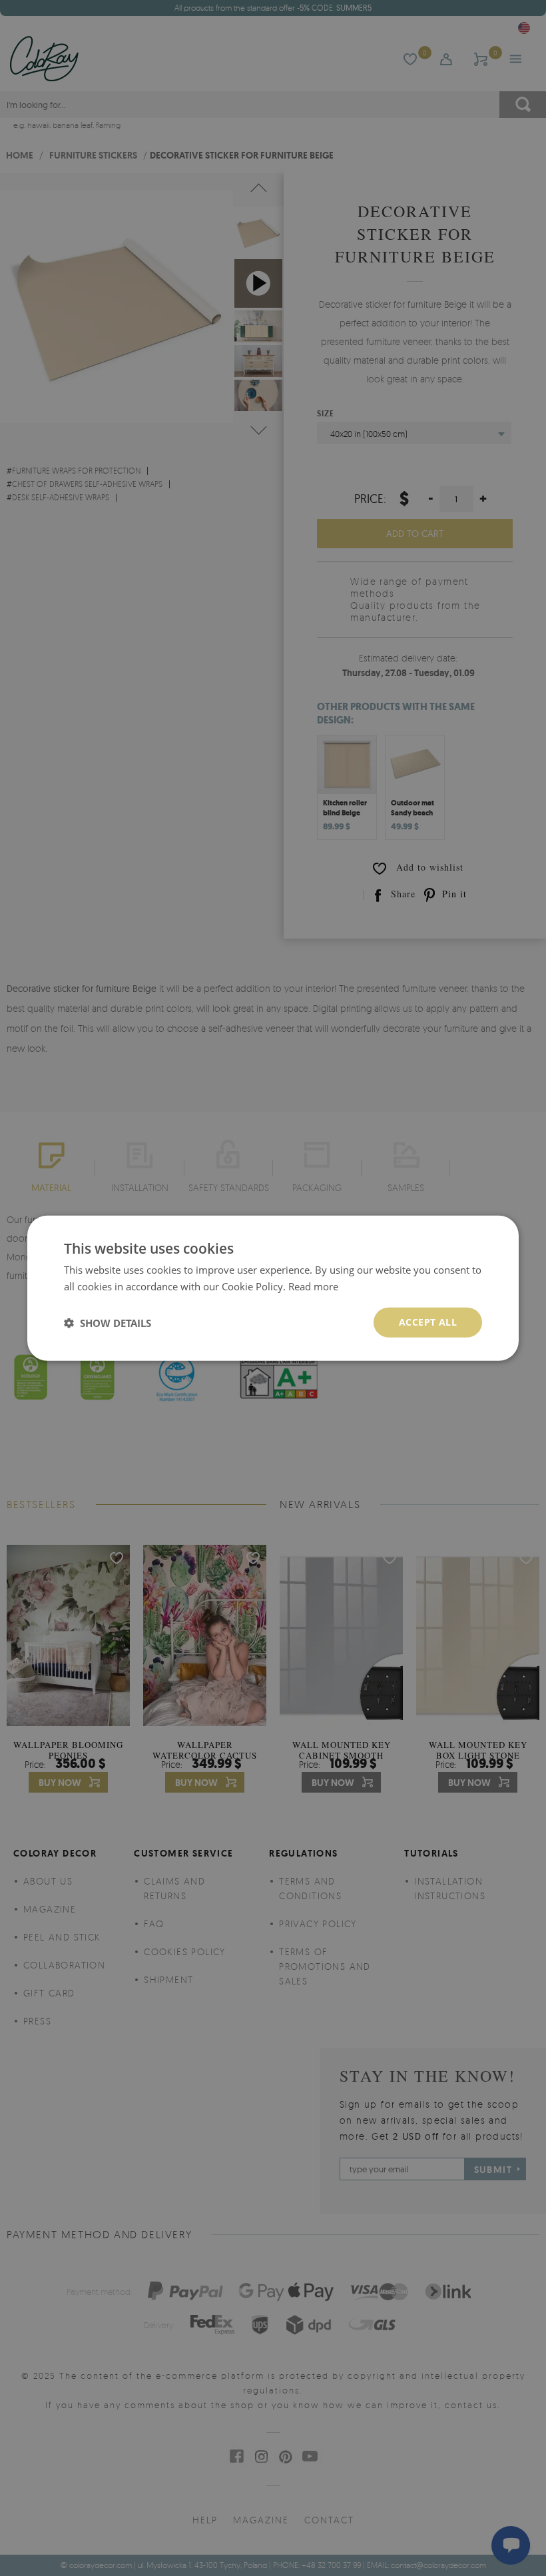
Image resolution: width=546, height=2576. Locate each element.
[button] (108, 1322)
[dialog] (273, 1288)
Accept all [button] (428, 1322)
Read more (313, 1286)
